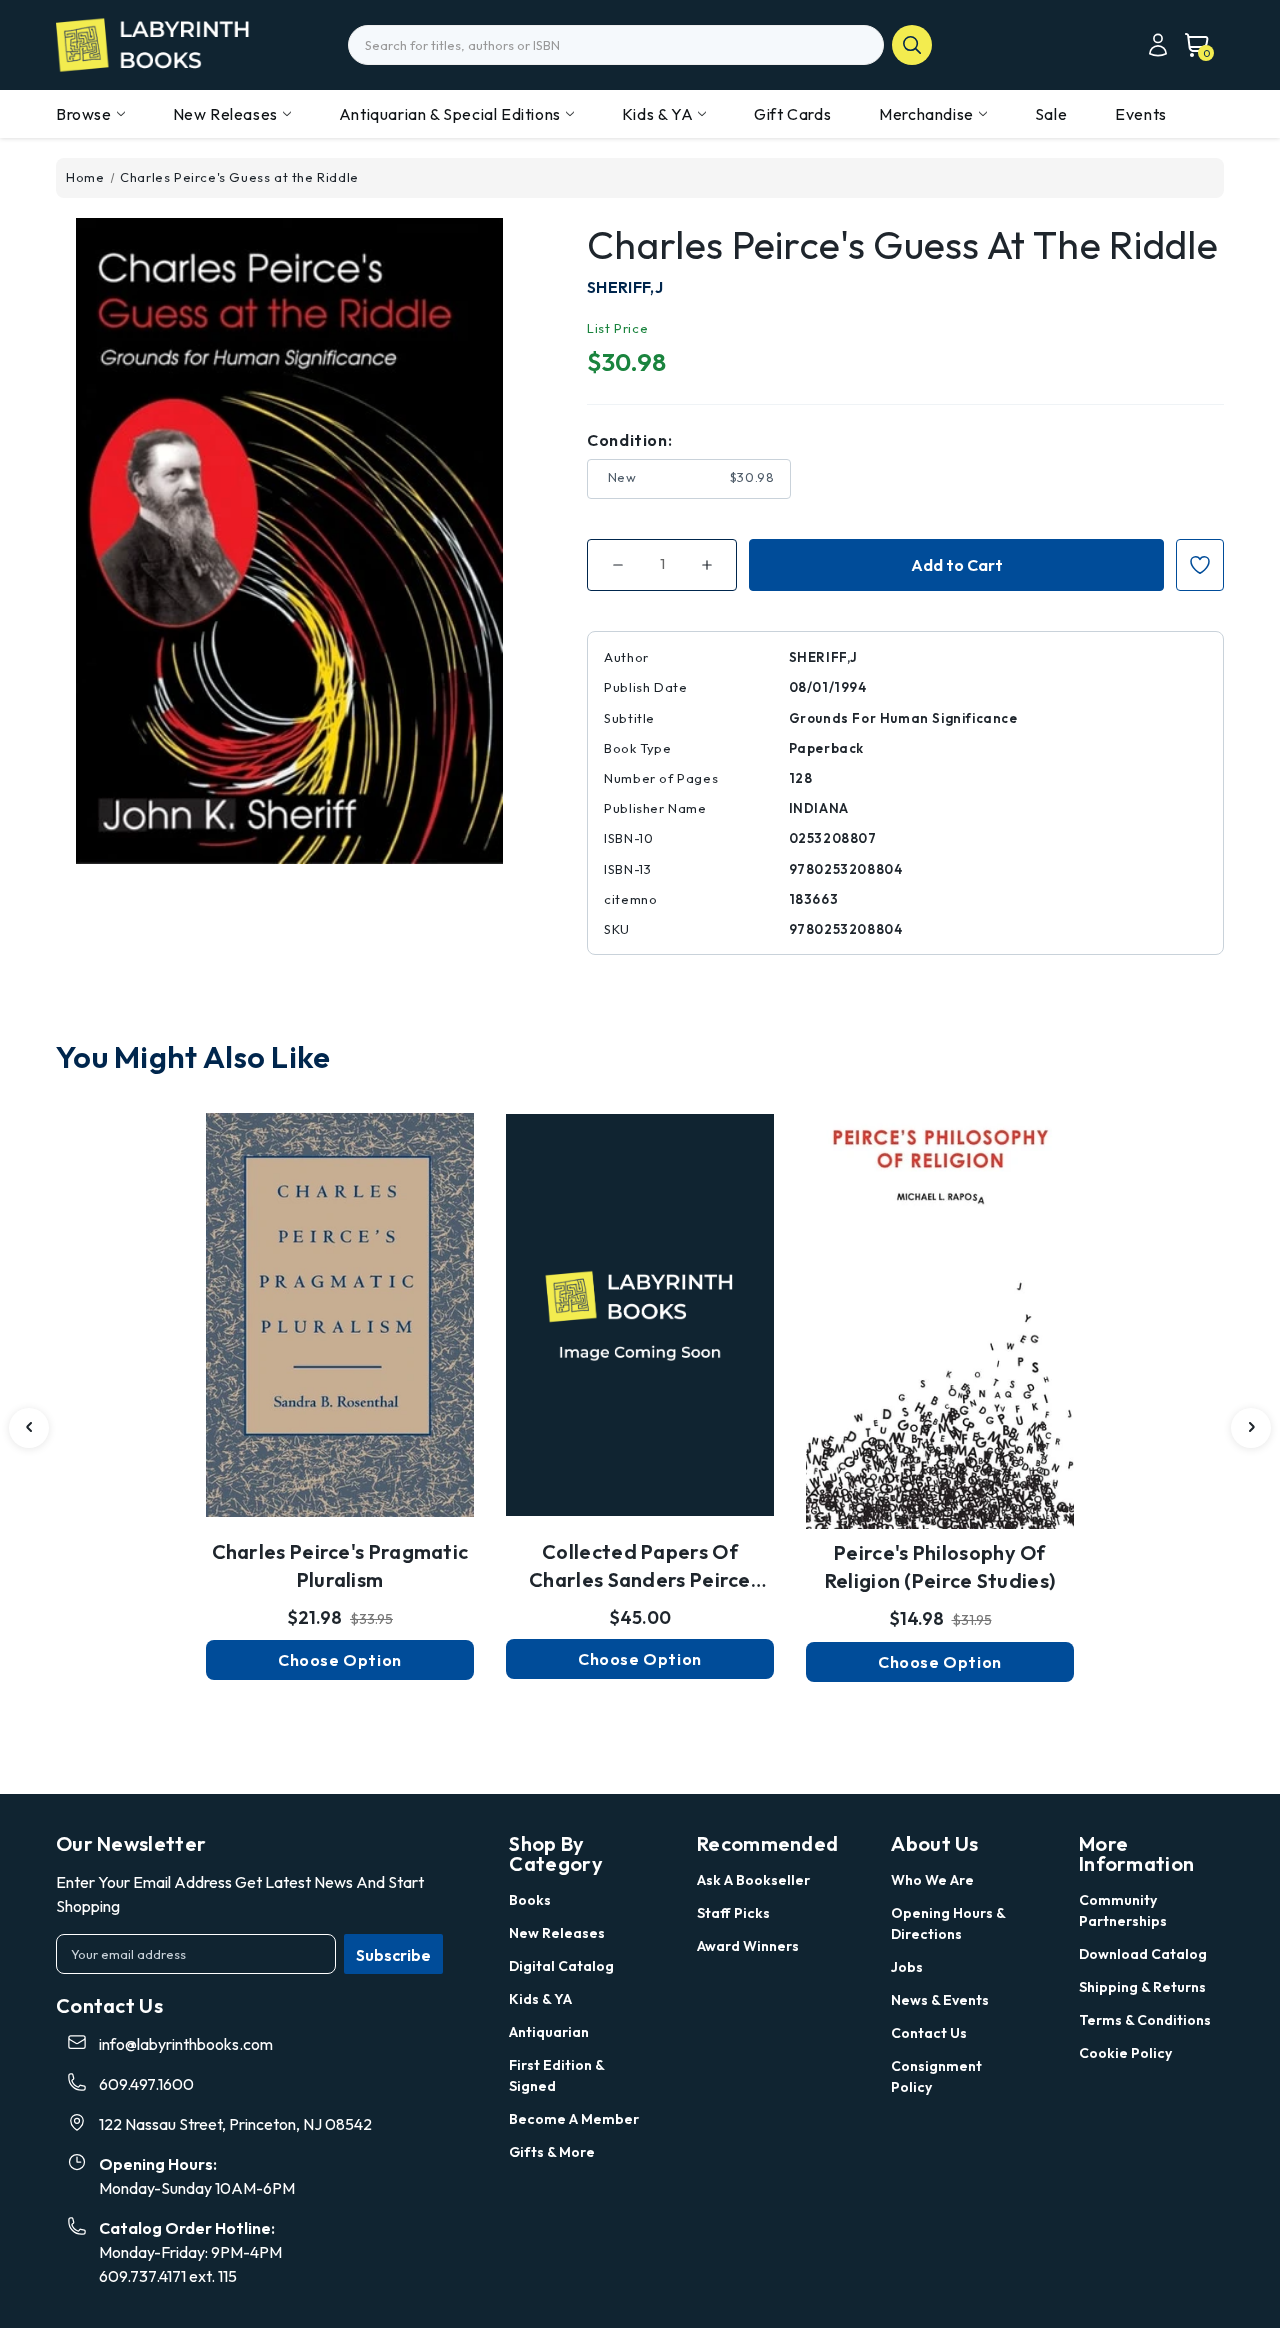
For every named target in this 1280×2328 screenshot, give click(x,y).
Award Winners (748, 1946)
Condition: (629, 440)
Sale (1051, 114)
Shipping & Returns (1142, 1987)
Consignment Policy (936, 2076)
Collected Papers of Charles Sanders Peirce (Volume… (640, 1567)
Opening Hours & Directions (948, 1923)
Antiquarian (549, 2032)
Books (530, 1900)
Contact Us (929, 2033)
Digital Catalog (561, 1966)
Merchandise (926, 114)
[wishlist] (340, 1289)
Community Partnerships (1123, 1910)
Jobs (907, 1967)
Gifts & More (552, 2152)
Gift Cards (792, 114)
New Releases (225, 114)
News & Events (940, 2000)
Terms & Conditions (1145, 2020)
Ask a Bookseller (753, 1880)
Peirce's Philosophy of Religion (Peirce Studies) (940, 1566)
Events (1141, 114)
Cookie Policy (1125, 2053)
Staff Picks (733, 1913)
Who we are (932, 1880)
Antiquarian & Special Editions (450, 114)
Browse (84, 114)
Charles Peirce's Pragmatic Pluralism (340, 1565)
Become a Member (574, 2119)
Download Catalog (1143, 1954)
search (912, 45)
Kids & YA (657, 114)
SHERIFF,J (625, 287)
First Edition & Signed (556, 2075)
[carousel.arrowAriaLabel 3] (29, 1428)
